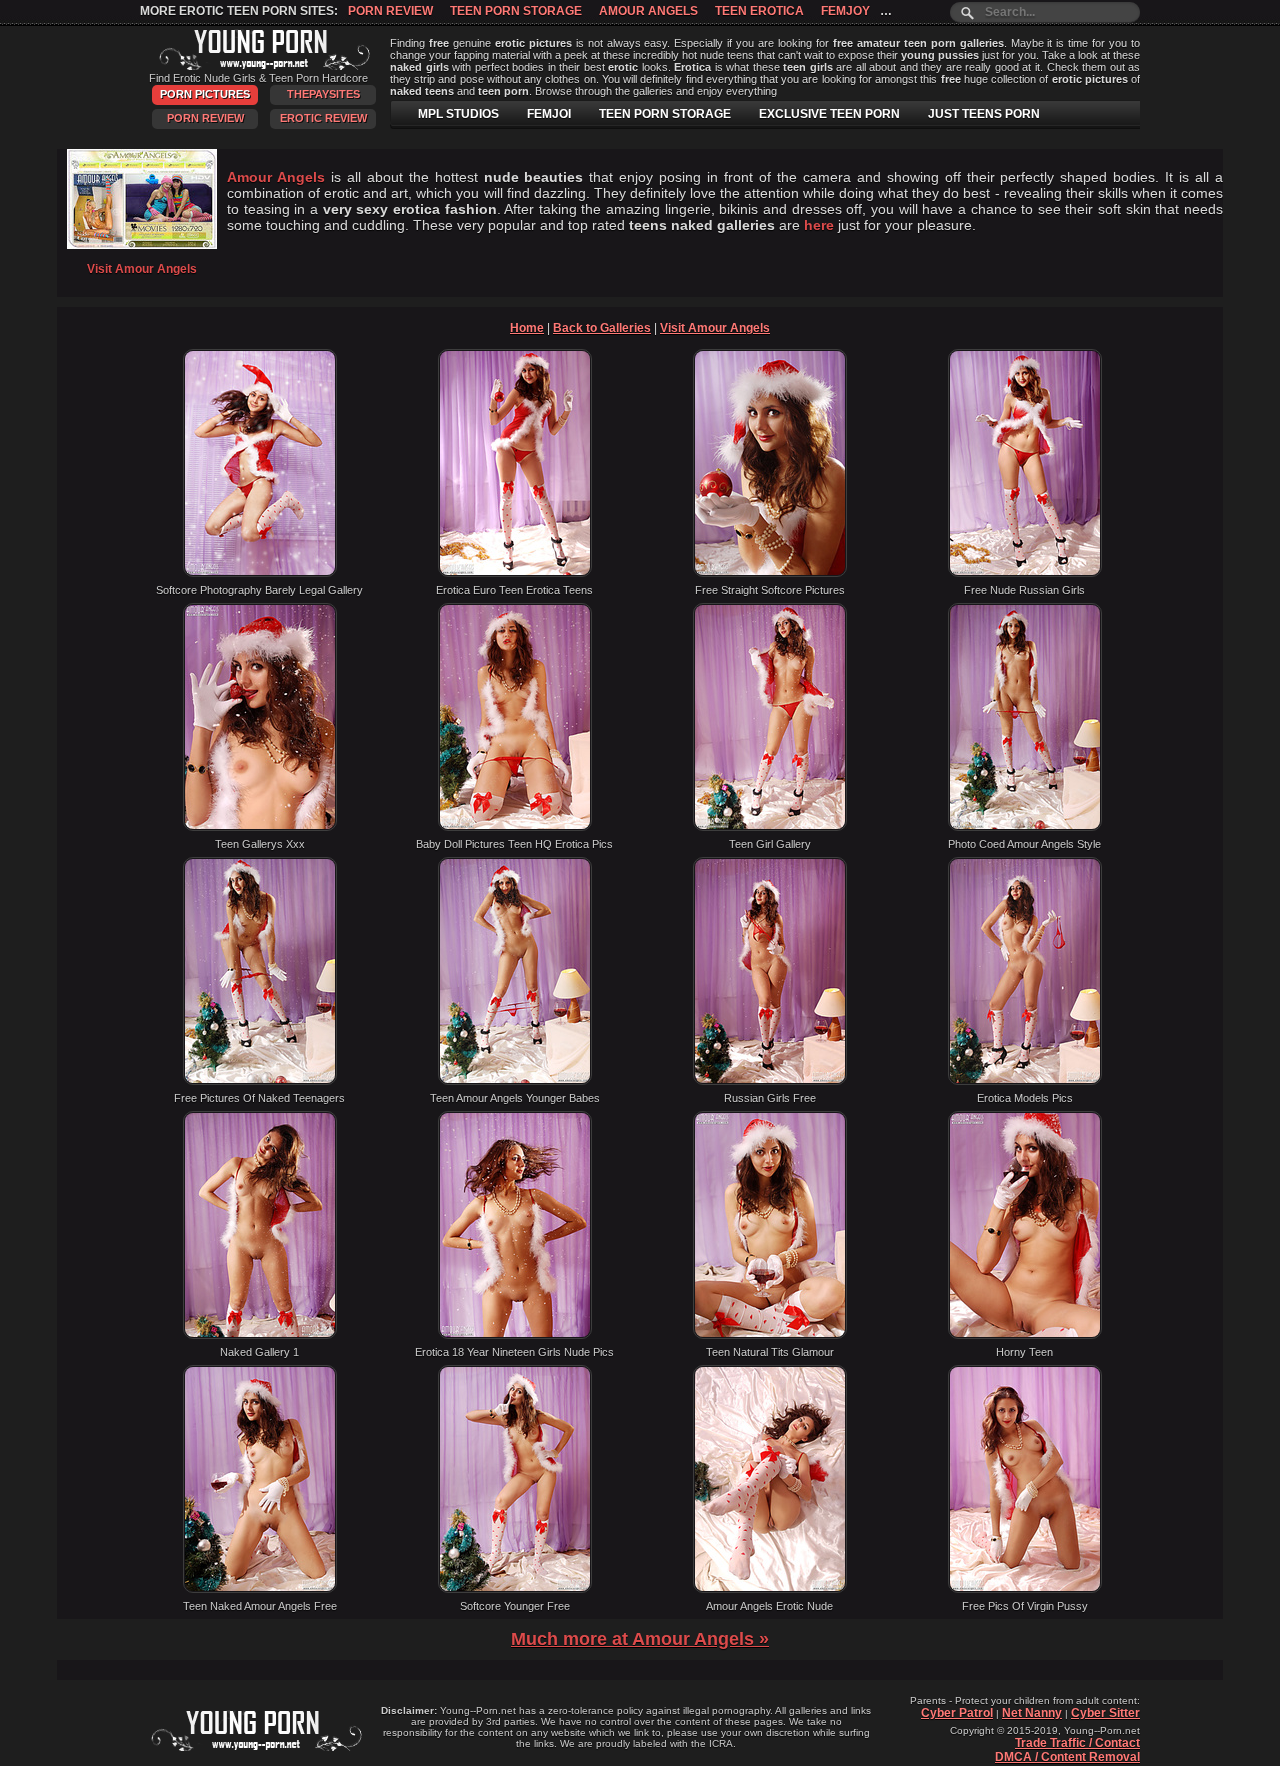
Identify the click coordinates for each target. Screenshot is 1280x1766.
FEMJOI (549, 114)
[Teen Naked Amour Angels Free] (260, 1589)
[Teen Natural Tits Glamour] (770, 1335)
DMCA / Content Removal (1067, 1757)
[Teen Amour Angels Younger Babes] (515, 1081)
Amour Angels (648, 11)
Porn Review (390, 11)
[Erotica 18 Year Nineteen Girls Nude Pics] (515, 1335)
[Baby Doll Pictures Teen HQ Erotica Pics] (515, 827)
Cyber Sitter (1105, 1713)
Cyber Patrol (957, 1713)
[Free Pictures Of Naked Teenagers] (260, 1081)
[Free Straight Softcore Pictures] (770, 573)
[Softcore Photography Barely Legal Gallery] (260, 573)
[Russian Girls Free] (770, 1081)
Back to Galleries (602, 328)
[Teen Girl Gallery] (770, 827)
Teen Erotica (759, 11)
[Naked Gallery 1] (260, 1335)
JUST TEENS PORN (984, 114)
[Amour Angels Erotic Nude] (770, 1589)
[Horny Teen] (1025, 1335)
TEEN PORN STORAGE (665, 114)
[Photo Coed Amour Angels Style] (1025, 827)
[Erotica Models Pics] (1025, 1081)
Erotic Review (323, 118)
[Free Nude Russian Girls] (1025, 573)
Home (527, 328)
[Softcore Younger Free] (515, 1589)
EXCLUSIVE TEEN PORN (829, 114)
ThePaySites (323, 94)
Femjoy (845, 11)
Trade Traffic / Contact (1077, 1743)
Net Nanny (1032, 1713)
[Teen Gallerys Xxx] (260, 827)
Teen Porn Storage (516, 11)
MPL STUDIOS (458, 114)
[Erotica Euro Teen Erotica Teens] (515, 573)
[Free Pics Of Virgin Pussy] (1025, 1589)
